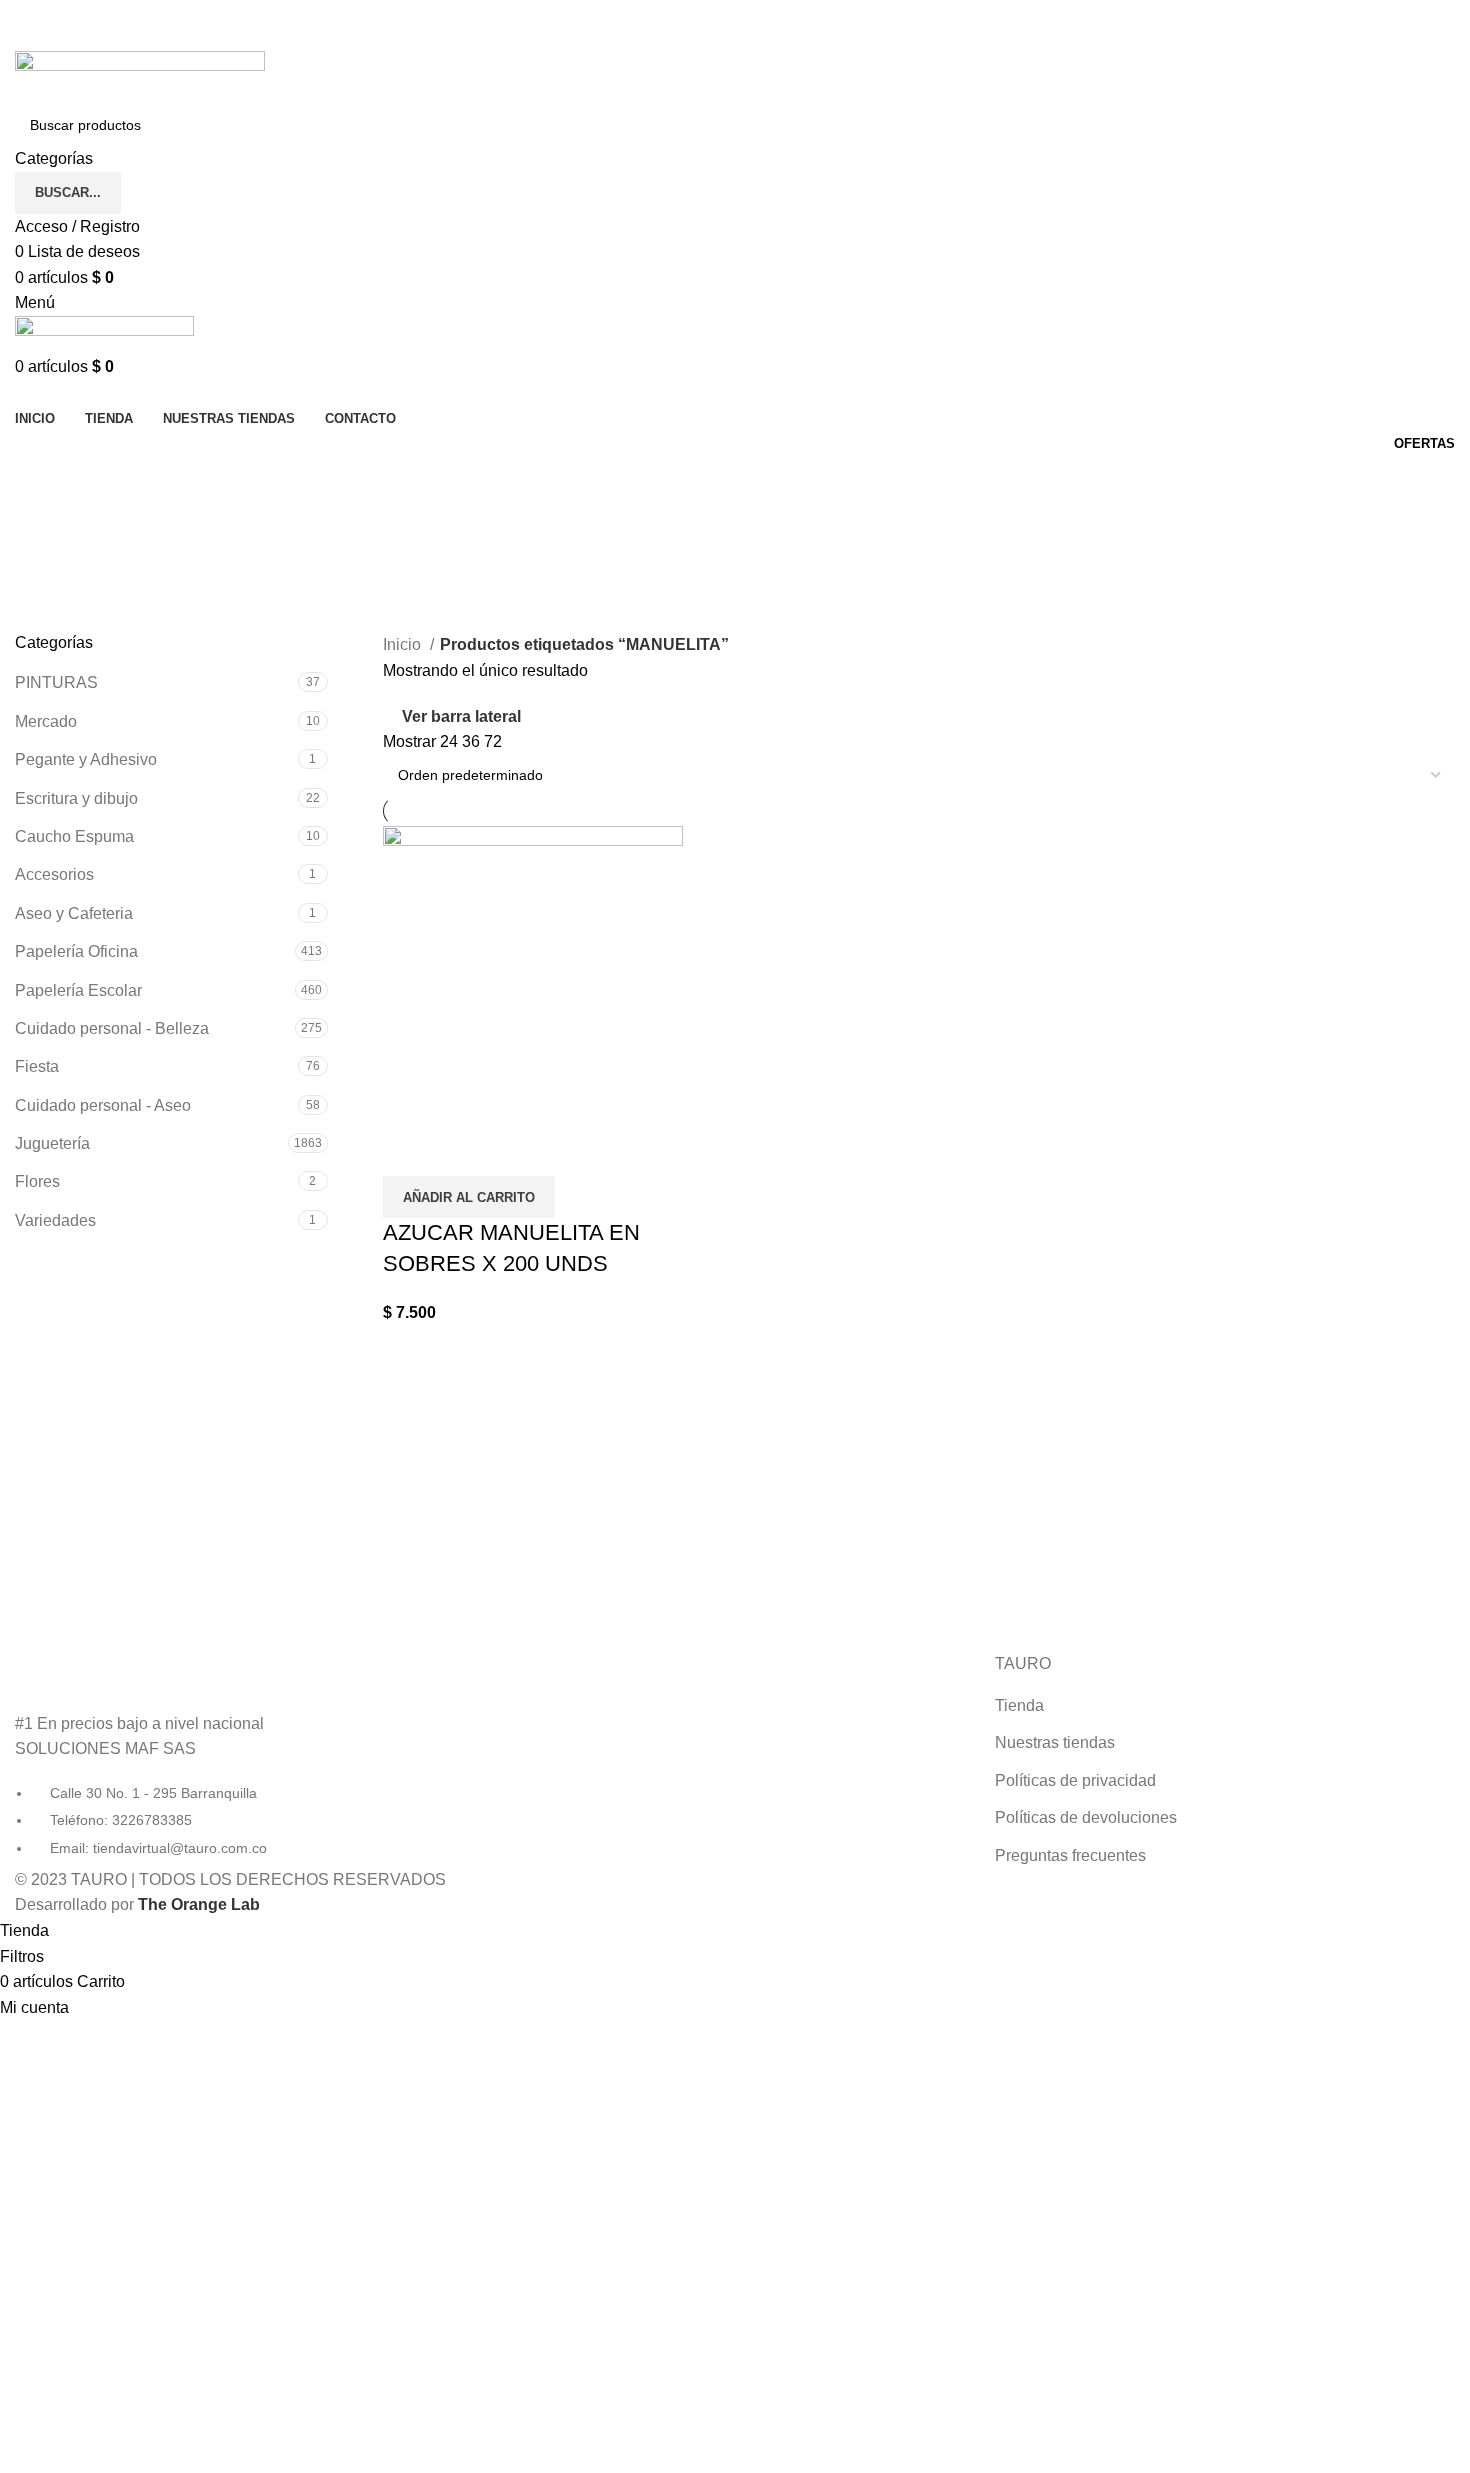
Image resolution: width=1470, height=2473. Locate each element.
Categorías (56, 579)
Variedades (55, 1220)
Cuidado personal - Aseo (103, 1105)
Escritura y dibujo (76, 798)
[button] (469, 1197)
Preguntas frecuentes (1070, 1855)
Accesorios (54, 874)
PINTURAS (56, 682)
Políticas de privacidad (1075, 1780)
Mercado (46, 721)
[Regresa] (40, 481)
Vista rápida (408, 1151)
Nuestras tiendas (1055, 1742)
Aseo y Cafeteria (74, 913)
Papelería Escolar (78, 990)
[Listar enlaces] (245, 1756)
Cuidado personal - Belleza (112, 1028)
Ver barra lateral (461, 716)
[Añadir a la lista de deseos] (462, 1151)
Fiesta (37, 1066)
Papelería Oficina (76, 951)
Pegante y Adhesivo (86, 759)
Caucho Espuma (74, 836)
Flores (37, 1181)
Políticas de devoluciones (1086, 1817)
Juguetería (52, 1143)
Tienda (1019, 1705)
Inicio (404, 644)
